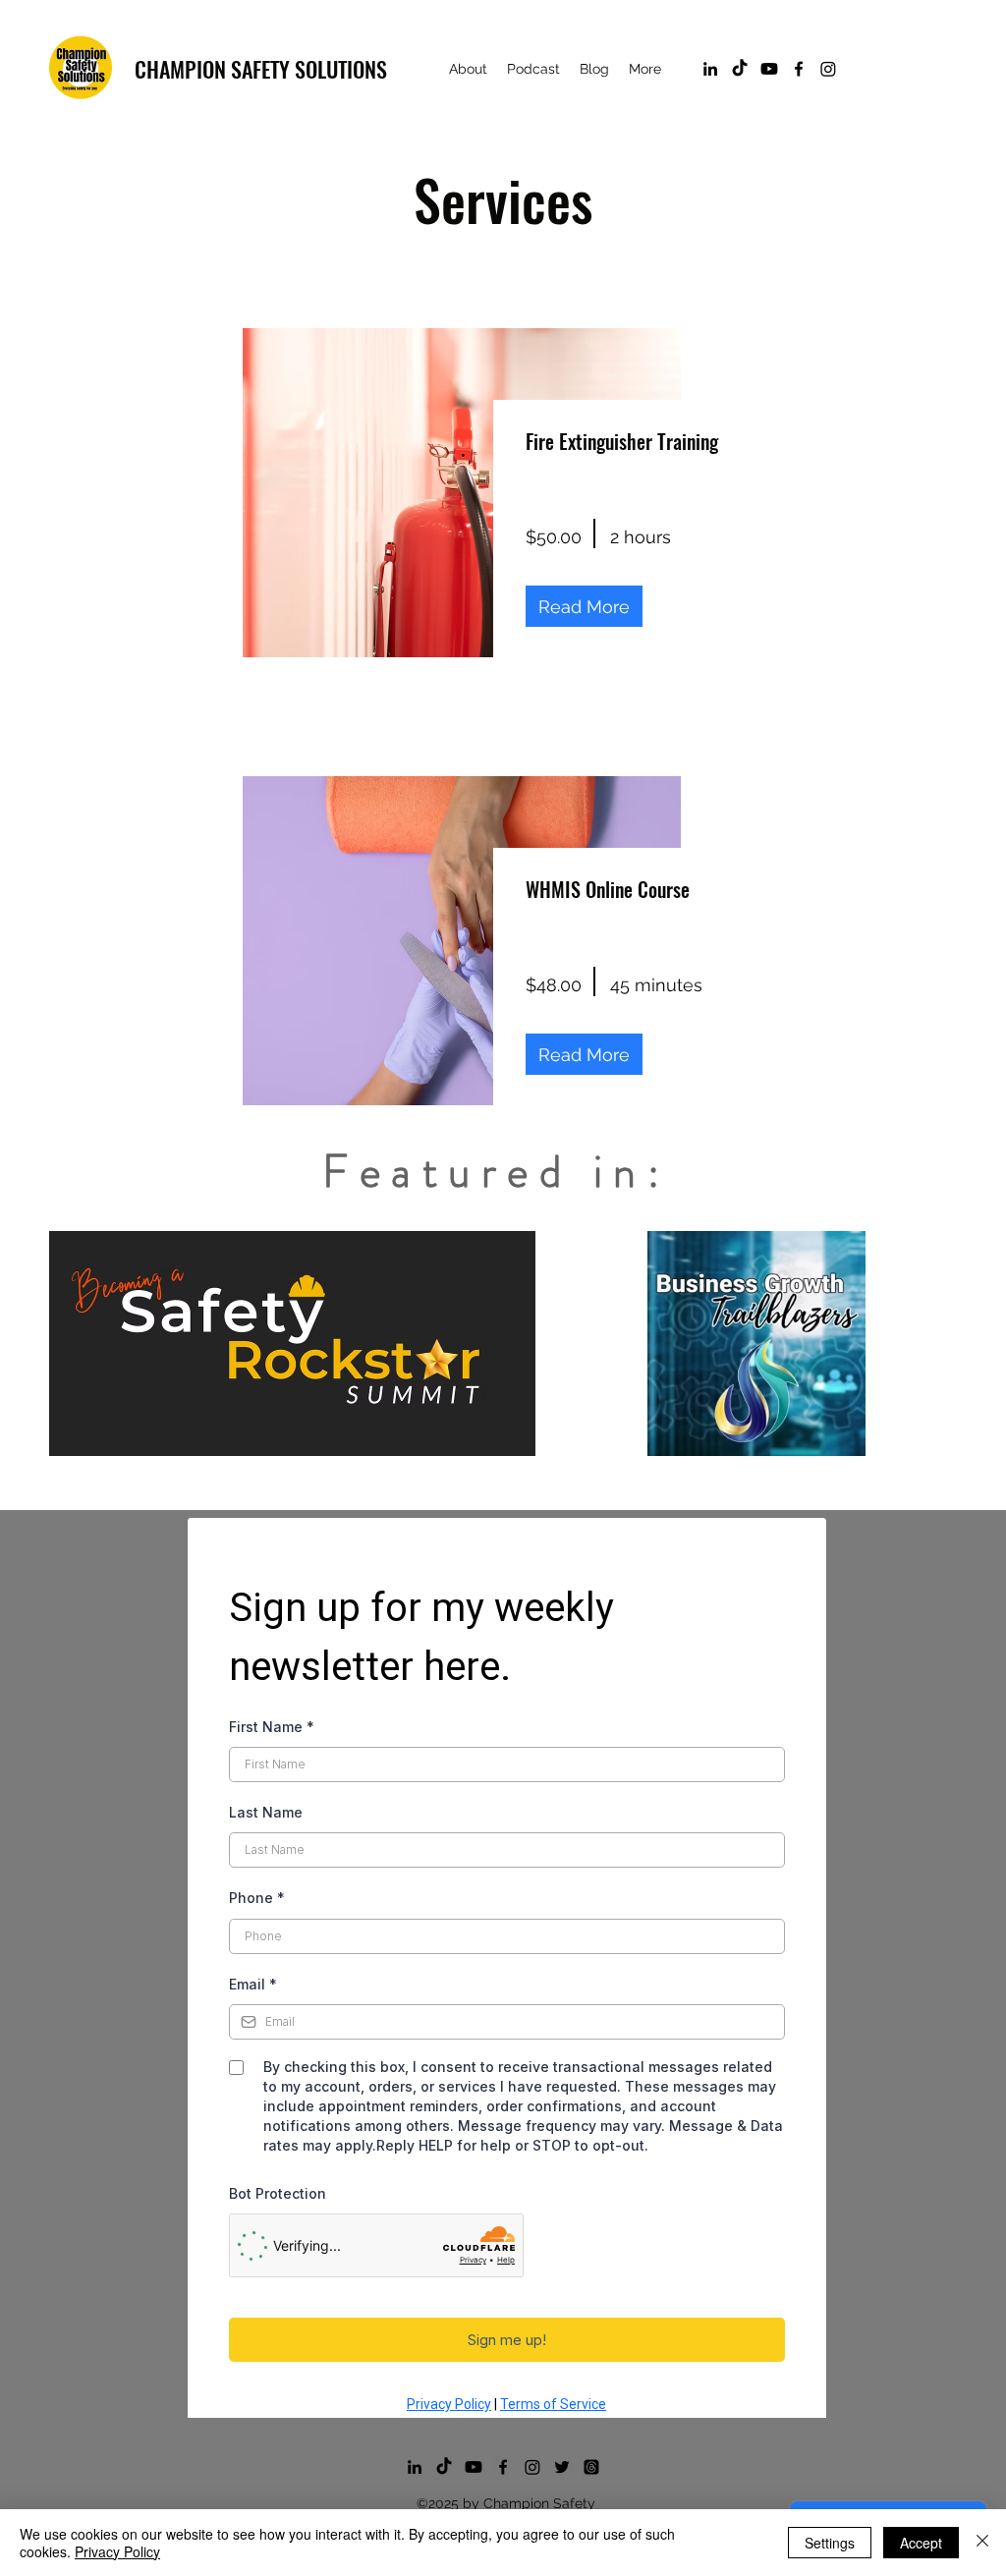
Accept (921, 2543)
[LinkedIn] (710, 69)
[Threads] (591, 2467)
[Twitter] (562, 2467)
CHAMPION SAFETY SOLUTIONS (261, 69)
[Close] (982, 2543)
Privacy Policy (117, 2551)
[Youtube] (769, 69)
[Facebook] (799, 69)
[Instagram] (828, 69)
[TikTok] (740, 69)
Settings (830, 2543)
